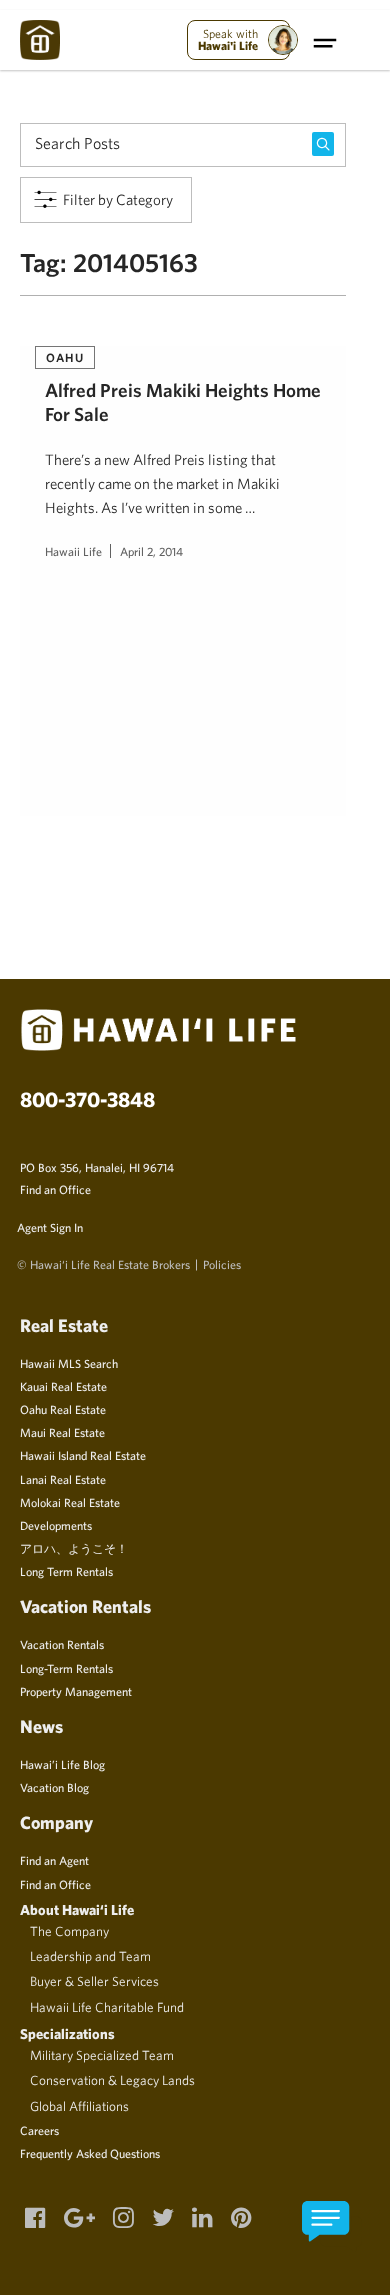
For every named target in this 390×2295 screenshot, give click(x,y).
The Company (69, 1931)
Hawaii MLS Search (69, 1363)
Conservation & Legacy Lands (112, 2080)
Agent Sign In (50, 1227)
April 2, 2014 (151, 551)
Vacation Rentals (62, 1644)
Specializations (67, 2033)
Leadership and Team (90, 1956)
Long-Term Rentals (66, 1668)
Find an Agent (54, 1860)
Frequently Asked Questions (90, 2153)
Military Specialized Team (102, 2055)
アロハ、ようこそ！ (74, 1548)
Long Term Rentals (66, 1571)
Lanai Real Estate (63, 1479)
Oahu (65, 357)
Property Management (76, 1691)
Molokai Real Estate (70, 1502)
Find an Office (55, 1189)
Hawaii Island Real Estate (83, 1455)
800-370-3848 (87, 1099)
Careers (39, 2130)
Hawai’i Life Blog (62, 1764)
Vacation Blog (54, 1787)
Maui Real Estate (62, 1432)
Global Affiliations (79, 2106)
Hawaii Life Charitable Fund (107, 2007)
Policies (222, 1264)
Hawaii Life (73, 551)
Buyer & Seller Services (94, 1981)
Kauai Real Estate (63, 1386)
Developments (56, 1525)
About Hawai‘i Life (77, 1909)
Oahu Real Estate (63, 1409)
